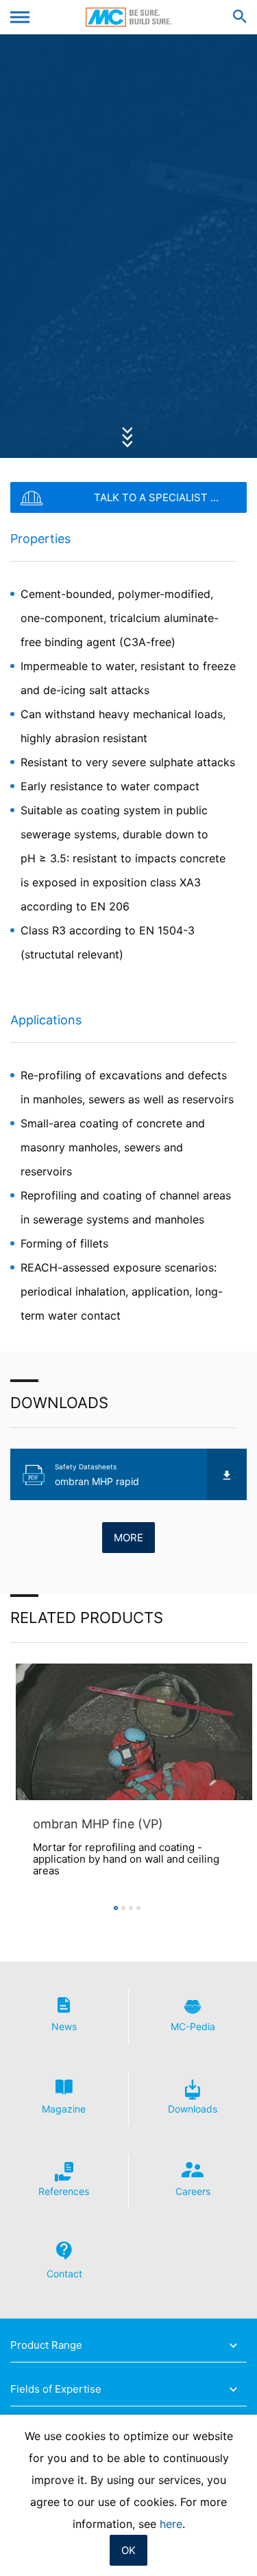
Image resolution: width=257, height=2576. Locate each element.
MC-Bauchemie (128, 17)
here (171, 2524)
